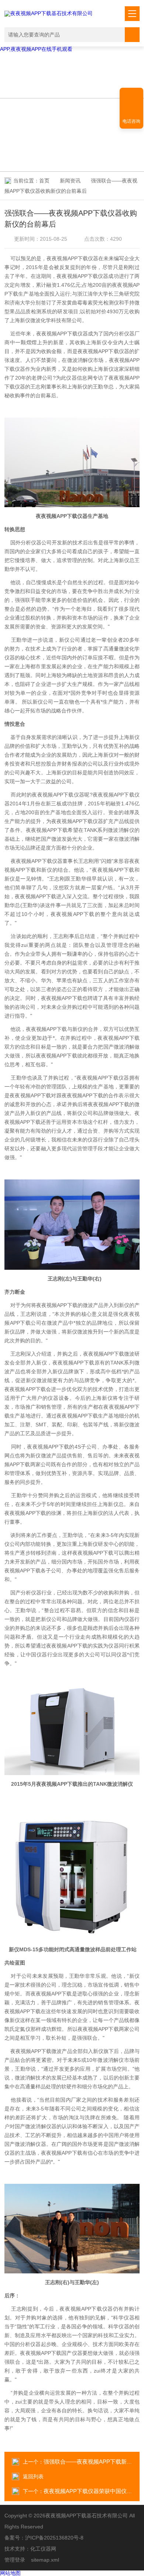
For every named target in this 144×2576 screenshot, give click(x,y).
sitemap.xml (45, 2560)
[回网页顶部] (131, 96)
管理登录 (15, 2560)
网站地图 (10, 2573)
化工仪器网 (43, 2549)
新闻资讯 (70, 181)
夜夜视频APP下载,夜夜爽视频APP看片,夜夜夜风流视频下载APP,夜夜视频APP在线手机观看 (68, 46)
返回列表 (33, 2476)
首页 (44, 181)
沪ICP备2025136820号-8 (54, 2538)
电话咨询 (131, 121)
